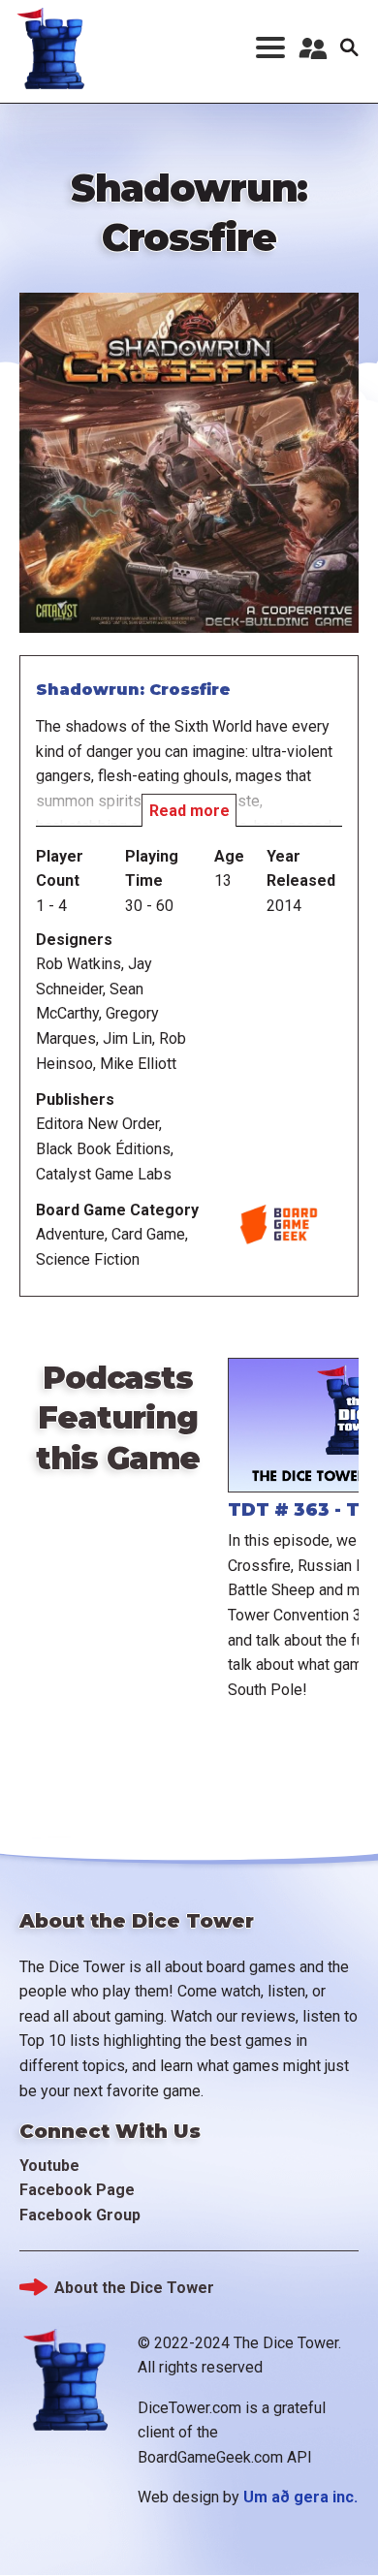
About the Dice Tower (134, 2288)
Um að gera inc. (300, 2497)
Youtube (49, 2166)
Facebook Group (80, 2215)
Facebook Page (77, 2190)
